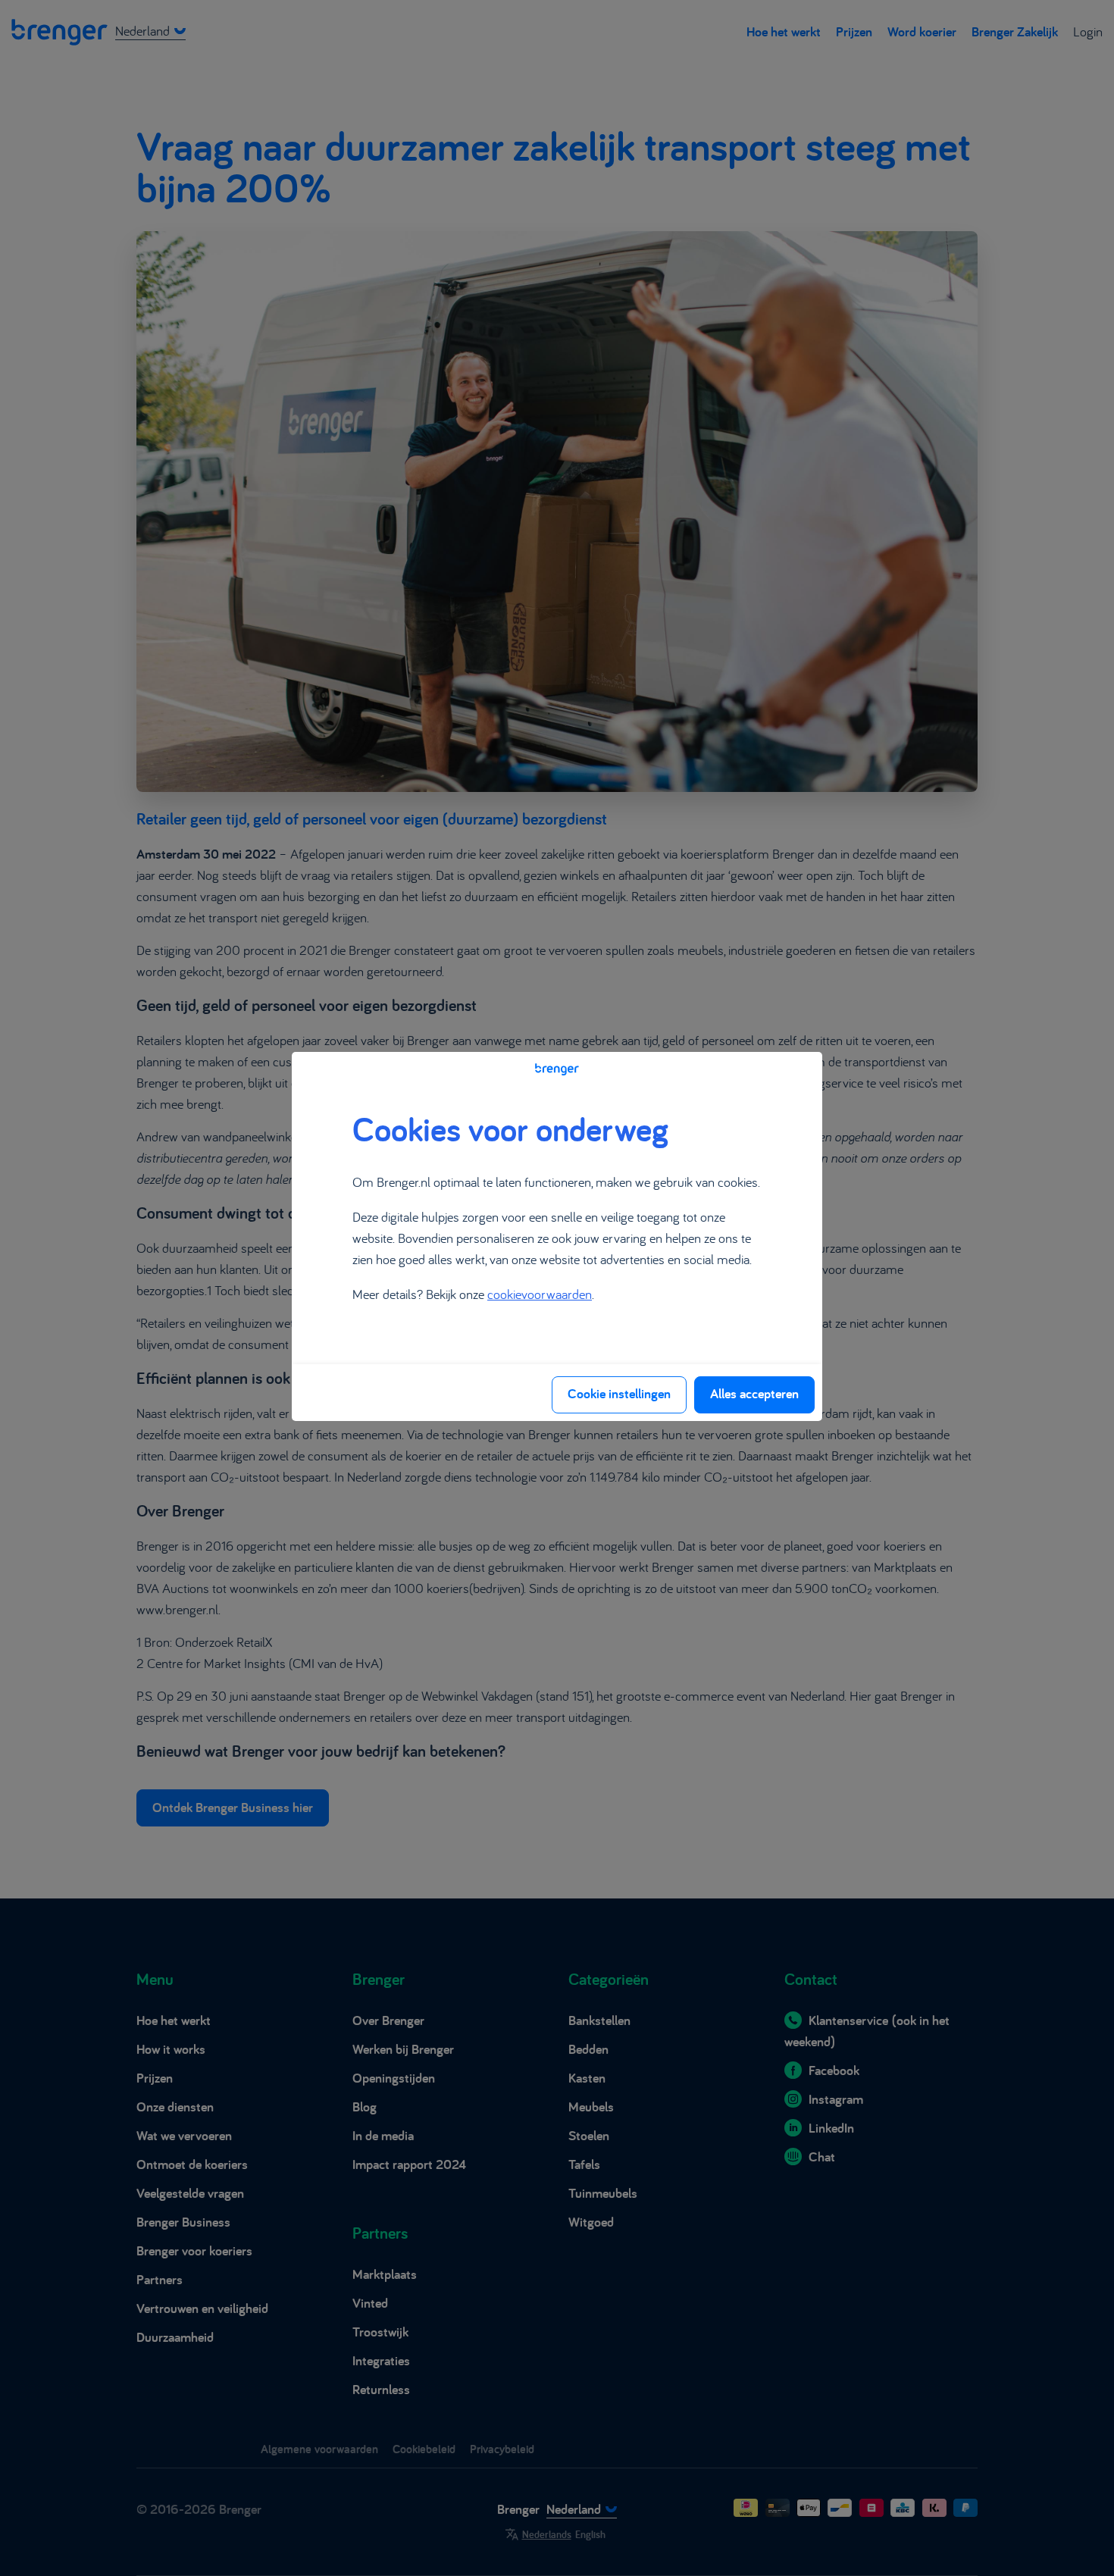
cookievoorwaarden (540, 1294)
